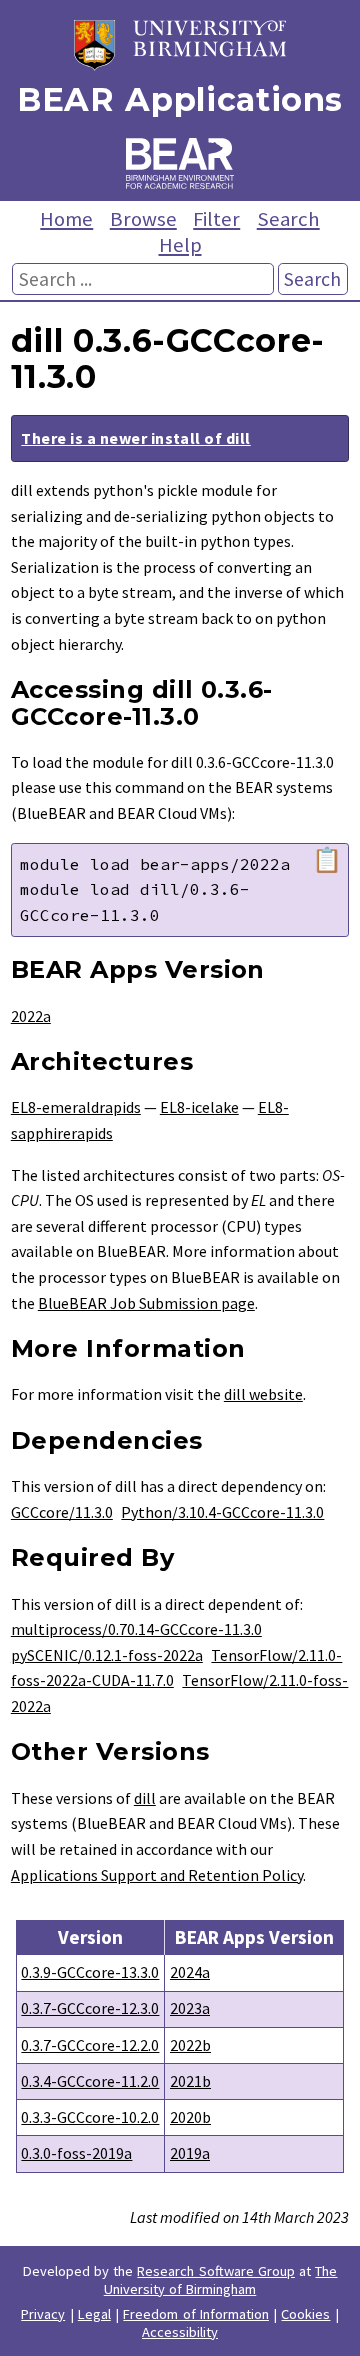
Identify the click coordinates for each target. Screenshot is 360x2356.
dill (145, 1798)
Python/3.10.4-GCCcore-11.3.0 (222, 1512)
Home (66, 219)
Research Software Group (216, 2271)
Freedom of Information (196, 2314)
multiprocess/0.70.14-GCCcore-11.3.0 (136, 1629)
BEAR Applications (180, 99)
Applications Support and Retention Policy (157, 1875)
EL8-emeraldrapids (76, 1107)
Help (180, 245)
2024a (190, 1972)
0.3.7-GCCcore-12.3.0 (90, 2008)
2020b (190, 2117)
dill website (263, 1394)
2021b (190, 2081)
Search (288, 219)
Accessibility (180, 2332)
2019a (190, 2153)
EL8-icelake (199, 1107)
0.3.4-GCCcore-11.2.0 (90, 2081)
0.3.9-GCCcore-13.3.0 (90, 1972)
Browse (143, 219)
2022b (190, 2045)
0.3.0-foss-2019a (76, 2153)
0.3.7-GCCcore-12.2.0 (90, 2045)
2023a (190, 2008)
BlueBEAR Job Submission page (146, 1303)
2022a (31, 1016)
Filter (216, 219)
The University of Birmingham (221, 2280)
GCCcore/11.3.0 (62, 1512)
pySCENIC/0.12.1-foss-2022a (107, 1655)
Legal (94, 2314)
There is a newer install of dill (135, 438)
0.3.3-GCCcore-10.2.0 (90, 2117)
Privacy (43, 2314)
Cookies (305, 2314)
